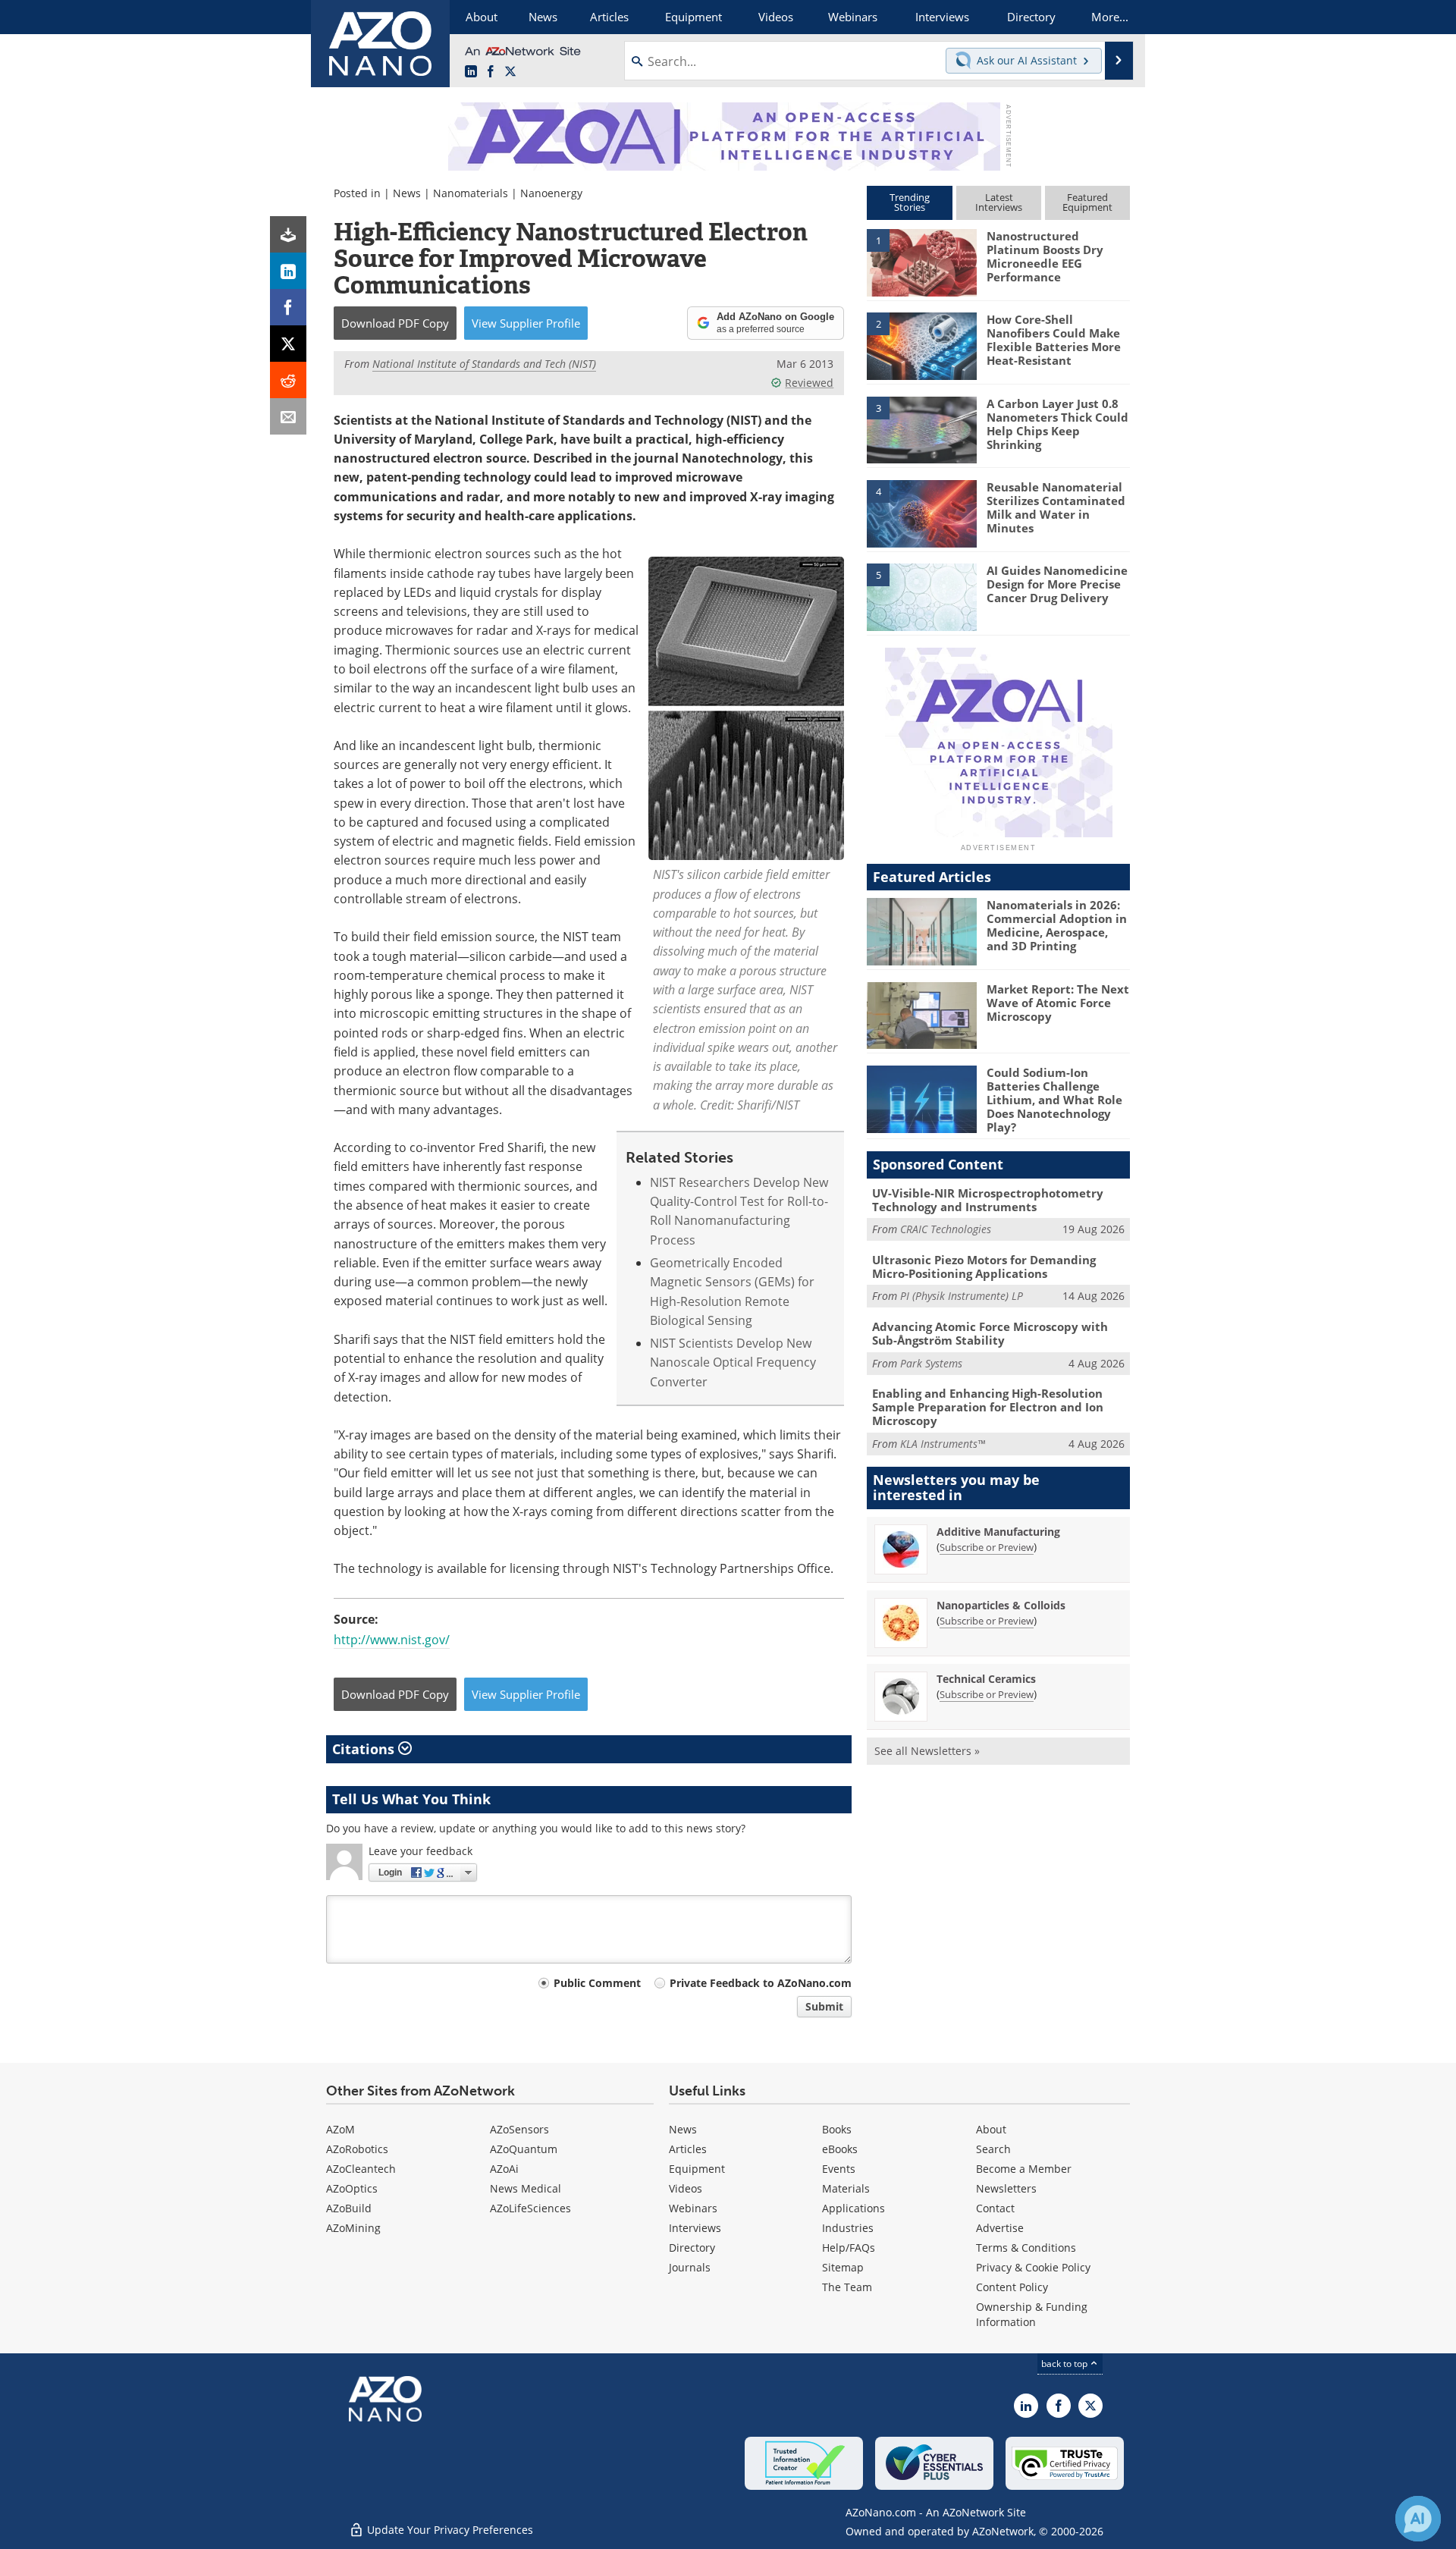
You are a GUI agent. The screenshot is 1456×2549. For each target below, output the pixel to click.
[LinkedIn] (288, 271)
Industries (848, 2228)
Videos (686, 2188)
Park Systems (931, 1363)
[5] (921, 596)
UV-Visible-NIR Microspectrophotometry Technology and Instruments (988, 1200)
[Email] (288, 416)
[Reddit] (288, 380)
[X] (288, 344)
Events (839, 2169)
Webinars (693, 2208)
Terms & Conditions (1026, 2248)
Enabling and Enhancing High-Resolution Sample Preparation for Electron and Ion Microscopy (988, 1407)
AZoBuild (349, 2208)
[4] (921, 513)
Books (837, 2129)
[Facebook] (288, 307)
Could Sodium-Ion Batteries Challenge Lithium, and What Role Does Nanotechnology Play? (1054, 1100)
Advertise (1000, 2228)
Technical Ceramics (986, 1679)
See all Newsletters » (927, 1751)
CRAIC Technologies (946, 1229)
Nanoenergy (551, 193)
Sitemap (843, 2267)
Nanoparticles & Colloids (1001, 1605)
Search (993, 2149)
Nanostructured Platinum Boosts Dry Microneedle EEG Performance (1045, 256)
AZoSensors (519, 2129)
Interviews (695, 2228)
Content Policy (1012, 2287)
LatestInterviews (999, 202)
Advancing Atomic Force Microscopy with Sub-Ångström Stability (990, 1333)
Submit (824, 2006)
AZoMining (353, 2228)
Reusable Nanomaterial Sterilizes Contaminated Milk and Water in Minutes (1056, 507)
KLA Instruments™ (943, 1444)
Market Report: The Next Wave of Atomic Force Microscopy (1058, 1003)
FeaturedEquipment (1087, 202)
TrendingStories (910, 202)
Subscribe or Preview (987, 1547)
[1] (921, 262)
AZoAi (504, 2169)
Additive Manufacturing (998, 1532)
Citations (365, 1749)
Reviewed (809, 383)
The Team (847, 2287)
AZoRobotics (357, 2149)
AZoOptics (352, 2188)
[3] (921, 428)
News (407, 193)
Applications (854, 2208)
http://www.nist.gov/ (392, 1640)
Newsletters (1006, 2188)
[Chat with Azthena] (1418, 2519)
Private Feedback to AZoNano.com (761, 1983)
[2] (921, 345)
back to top (1065, 2364)
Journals (690, 2267)
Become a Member (1024, 2169)
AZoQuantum (524, 2149)
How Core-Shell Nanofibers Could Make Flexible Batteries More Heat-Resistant (1054, 340)
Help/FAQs (849, 2248)
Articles (688, 2149)
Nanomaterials (471, 193)
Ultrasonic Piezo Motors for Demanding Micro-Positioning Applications (984, 1267)
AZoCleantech (361, 2169)
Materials (846, 2188)
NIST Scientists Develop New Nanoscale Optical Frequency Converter (733, 1362)
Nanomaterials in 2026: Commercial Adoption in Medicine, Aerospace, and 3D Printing (1057, 925)
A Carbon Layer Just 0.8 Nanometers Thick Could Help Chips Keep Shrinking (1057, 424)
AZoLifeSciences (530, 2208)
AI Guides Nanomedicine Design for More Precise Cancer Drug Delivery (1057, 584)
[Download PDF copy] (288, 234)
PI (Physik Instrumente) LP (962, 1296)
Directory (692, 2248)
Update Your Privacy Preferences (449, 2530)
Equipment (697, 2169)
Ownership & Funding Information (1032, 2314)
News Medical (526, 2188)
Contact (995, 2208)
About (991, 2129)
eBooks (840, 2149)
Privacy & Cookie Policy (1033, 2267)
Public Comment (597, 1983)
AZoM (340, 2129)
